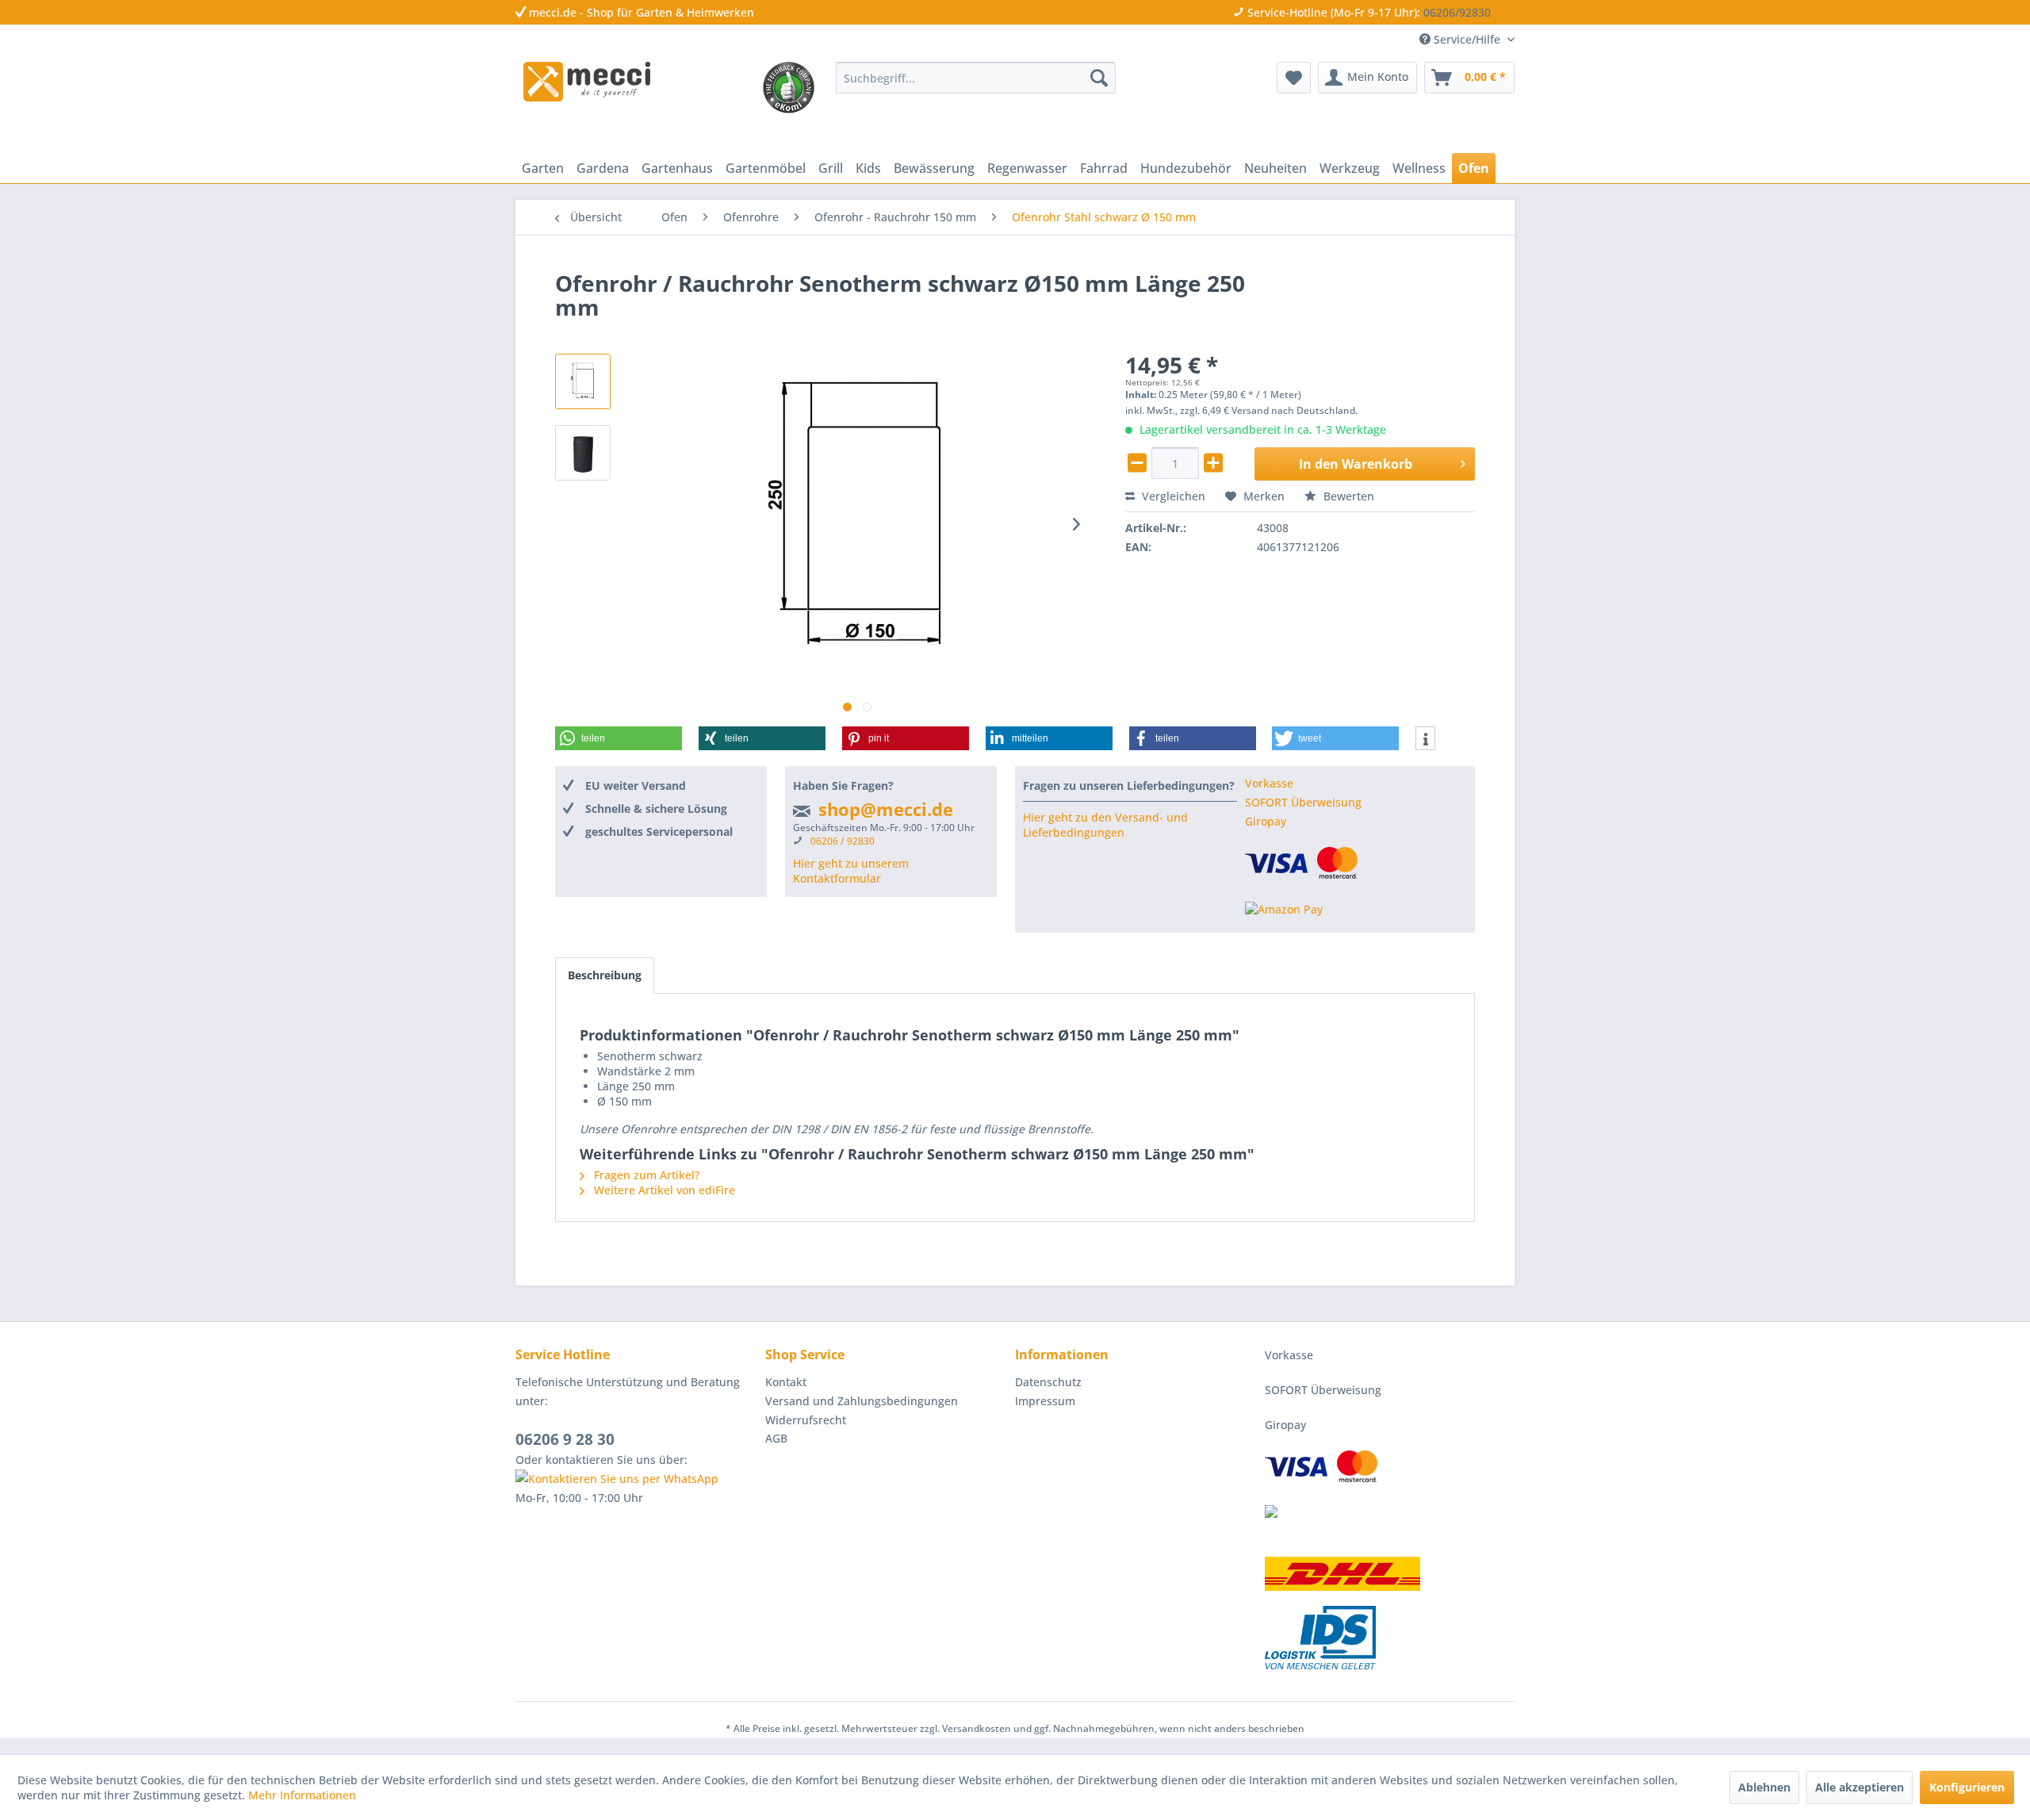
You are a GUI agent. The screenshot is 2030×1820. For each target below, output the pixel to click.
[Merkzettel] (1294, 78)
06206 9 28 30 (565, 1439)
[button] (619, 738)
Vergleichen (1172, 496)
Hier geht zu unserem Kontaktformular (851, 871)
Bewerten (1347, 496)
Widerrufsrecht (806, 1420)
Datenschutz (1048, 1382)
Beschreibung (605, 975)
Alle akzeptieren (1860, 1787)
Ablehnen (1764, 1787)
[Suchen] (1099, 78)
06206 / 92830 (843, 841)
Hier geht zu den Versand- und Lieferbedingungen (1105, 825)
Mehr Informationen (302, 1795)
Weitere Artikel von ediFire (663, 1190)
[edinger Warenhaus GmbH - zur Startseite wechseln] (587, 82)
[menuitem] (976, 78)
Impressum (1045, 1401)
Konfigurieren (1967, 1787)
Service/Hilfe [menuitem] (1467, 39)
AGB (776, 1438)
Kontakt (786, 1382)
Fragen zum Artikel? (645, 1175)
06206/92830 (1457, 12)
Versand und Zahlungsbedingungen (862, 1401)
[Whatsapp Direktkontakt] (636, 1479)
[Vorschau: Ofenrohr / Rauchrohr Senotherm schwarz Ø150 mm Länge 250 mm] (583, 381)
